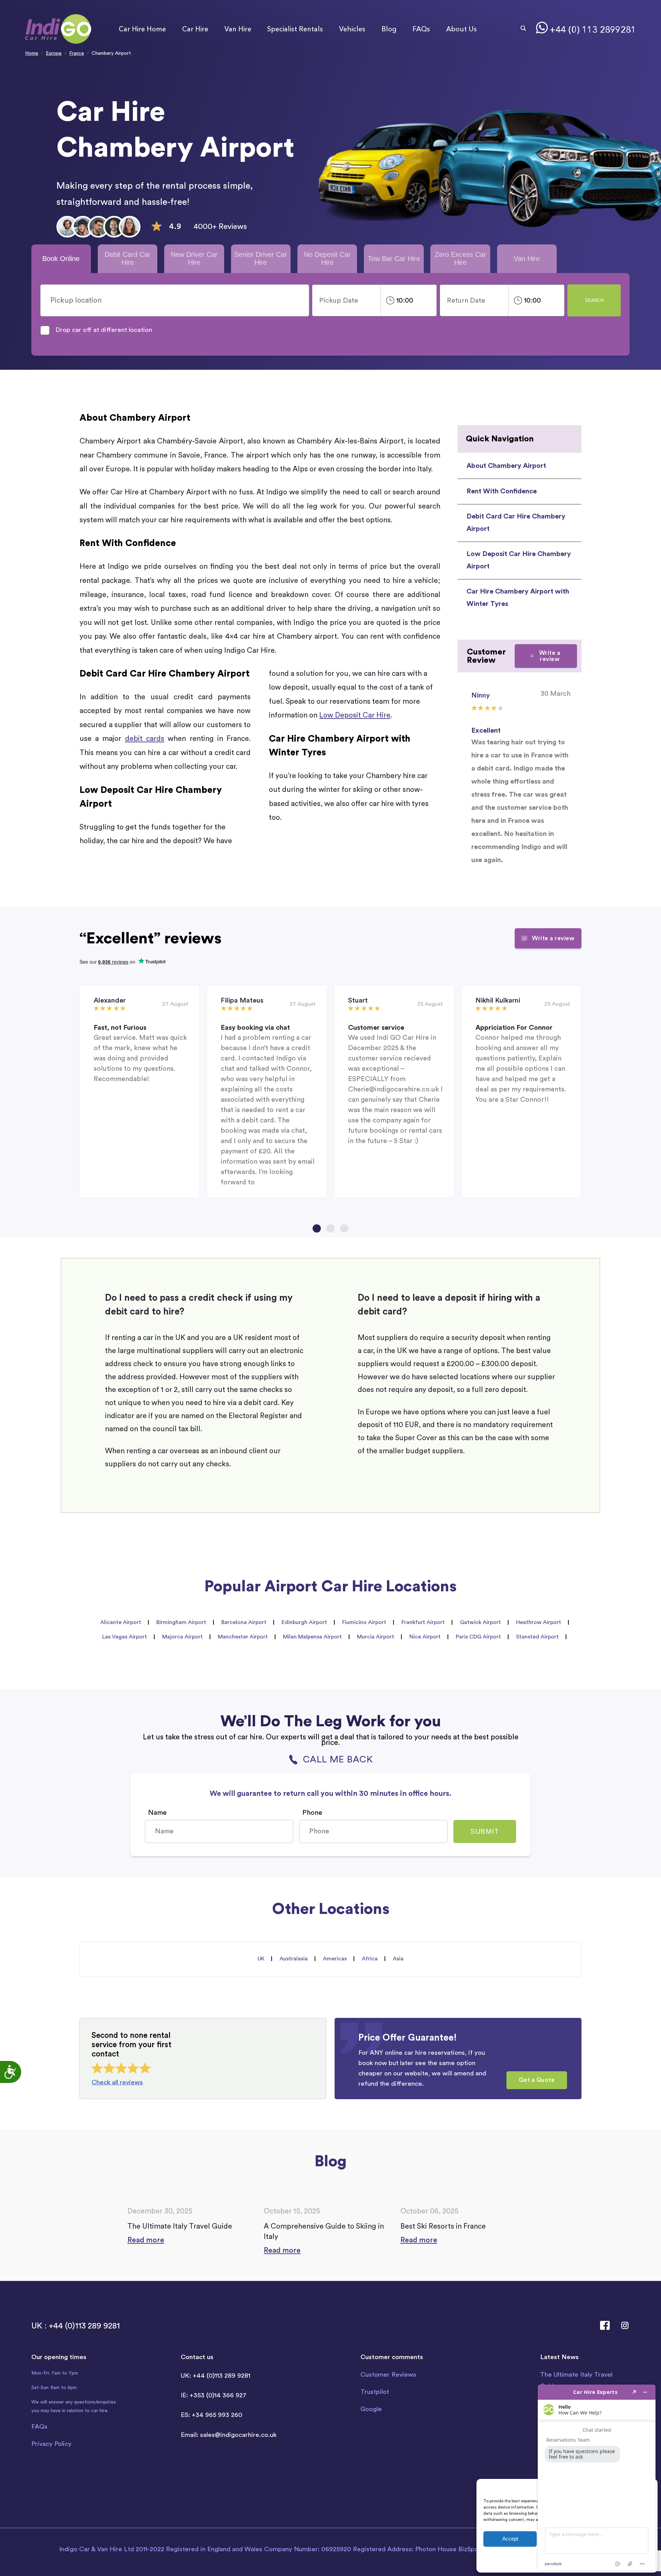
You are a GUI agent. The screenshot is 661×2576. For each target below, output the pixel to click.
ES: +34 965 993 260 (212, 2415)
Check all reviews (117, 2082)
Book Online (61, 259)
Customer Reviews (388, 2375)
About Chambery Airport (506, 466)
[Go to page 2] (330, 1228)
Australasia (294, 1959)
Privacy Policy (51, 2444)
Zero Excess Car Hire (460, 258)
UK (261, 1959)
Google (371, 2409)
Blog (389, 29)
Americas (335, 1959)
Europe (54, 53)
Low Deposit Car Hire (355, 715)
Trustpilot (375, 2392)
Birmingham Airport (181, 1622)
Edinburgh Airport (304, 1622)
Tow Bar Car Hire (394, 259)
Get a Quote (537, 2080)
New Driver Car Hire (194, 258)
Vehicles (352, 29)
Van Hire (238, 29)
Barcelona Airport (244, 1622)
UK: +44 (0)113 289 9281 (216, 2376)
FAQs (421, 29)
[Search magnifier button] (523, 28)
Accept (510, 2539)
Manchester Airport (243, 1637)
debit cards (145, 739)
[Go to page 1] (317, 1228)
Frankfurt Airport (423, 1622)
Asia (398, 1959)
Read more (146, 2240)
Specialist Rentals (295, 29)
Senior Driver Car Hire (261, 258)
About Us (461, 29)
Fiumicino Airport (364, 1622)
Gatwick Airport (480, 1622)
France (77, 53)
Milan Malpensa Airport (312, 1637)
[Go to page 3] (344, 1228)
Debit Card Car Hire (128, 258)
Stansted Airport (537, 1637)
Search (594, 300)
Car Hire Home (142, 29)
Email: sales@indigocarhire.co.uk (229, 2435)
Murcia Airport (376, 1637)
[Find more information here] (597, 2478)
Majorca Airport (182, 1637)
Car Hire (195, 29)
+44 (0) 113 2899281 (593, 30)
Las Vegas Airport (125, 1637)
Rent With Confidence (502, 491)
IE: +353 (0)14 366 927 (214, 2395)
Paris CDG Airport (478, 1637)
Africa (370, 1959)
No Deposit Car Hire (327, 258)
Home (32, 53)
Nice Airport (425, 1637)
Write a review (550, 656)
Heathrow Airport (539, 1622)
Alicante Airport (121, 1622)
